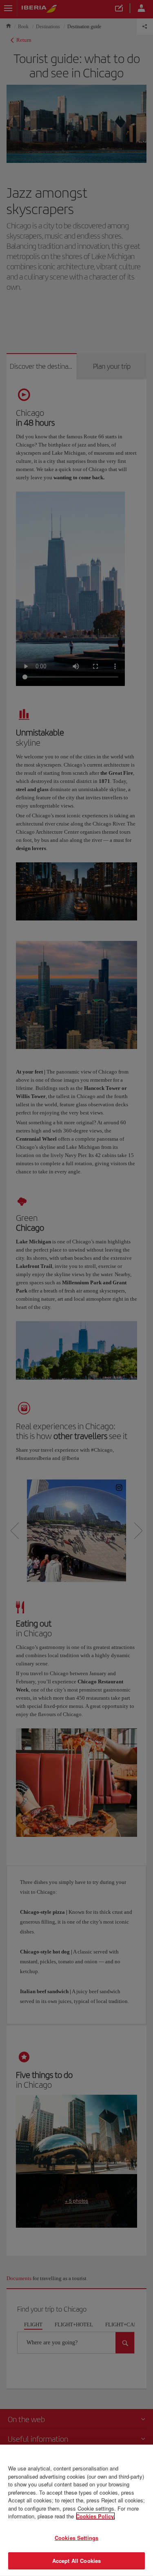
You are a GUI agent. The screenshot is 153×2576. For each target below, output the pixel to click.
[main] (76, 2510)
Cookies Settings (76, 2538)
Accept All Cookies (76, 2561)
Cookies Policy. (95, 2516)
